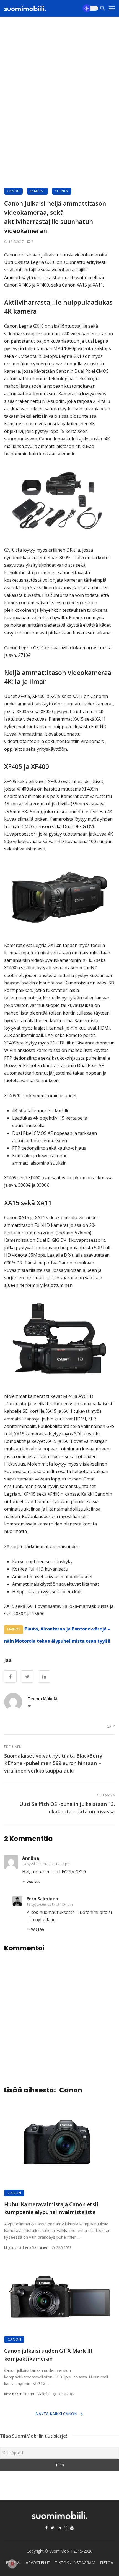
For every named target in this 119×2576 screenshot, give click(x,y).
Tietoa (106, 2563)
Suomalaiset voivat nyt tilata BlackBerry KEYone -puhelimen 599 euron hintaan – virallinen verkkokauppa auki (53, 1763)
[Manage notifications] (12, 2564)
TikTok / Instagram (75, 2563)
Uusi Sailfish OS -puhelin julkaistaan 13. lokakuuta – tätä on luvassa (67, 1808)
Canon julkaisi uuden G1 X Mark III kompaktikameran (48, 2355)
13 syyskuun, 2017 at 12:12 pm (46, 1864)
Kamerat (37, 191)
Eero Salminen (42, 1899)
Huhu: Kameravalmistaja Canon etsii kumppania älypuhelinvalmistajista (51, 2208)
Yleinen (62, 191)
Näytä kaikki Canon (56, 2414)
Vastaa (33, 1882)
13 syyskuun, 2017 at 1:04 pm (50, 1904)
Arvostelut (38, 2563)
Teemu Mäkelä (42, 1698)
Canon (13, 191)
